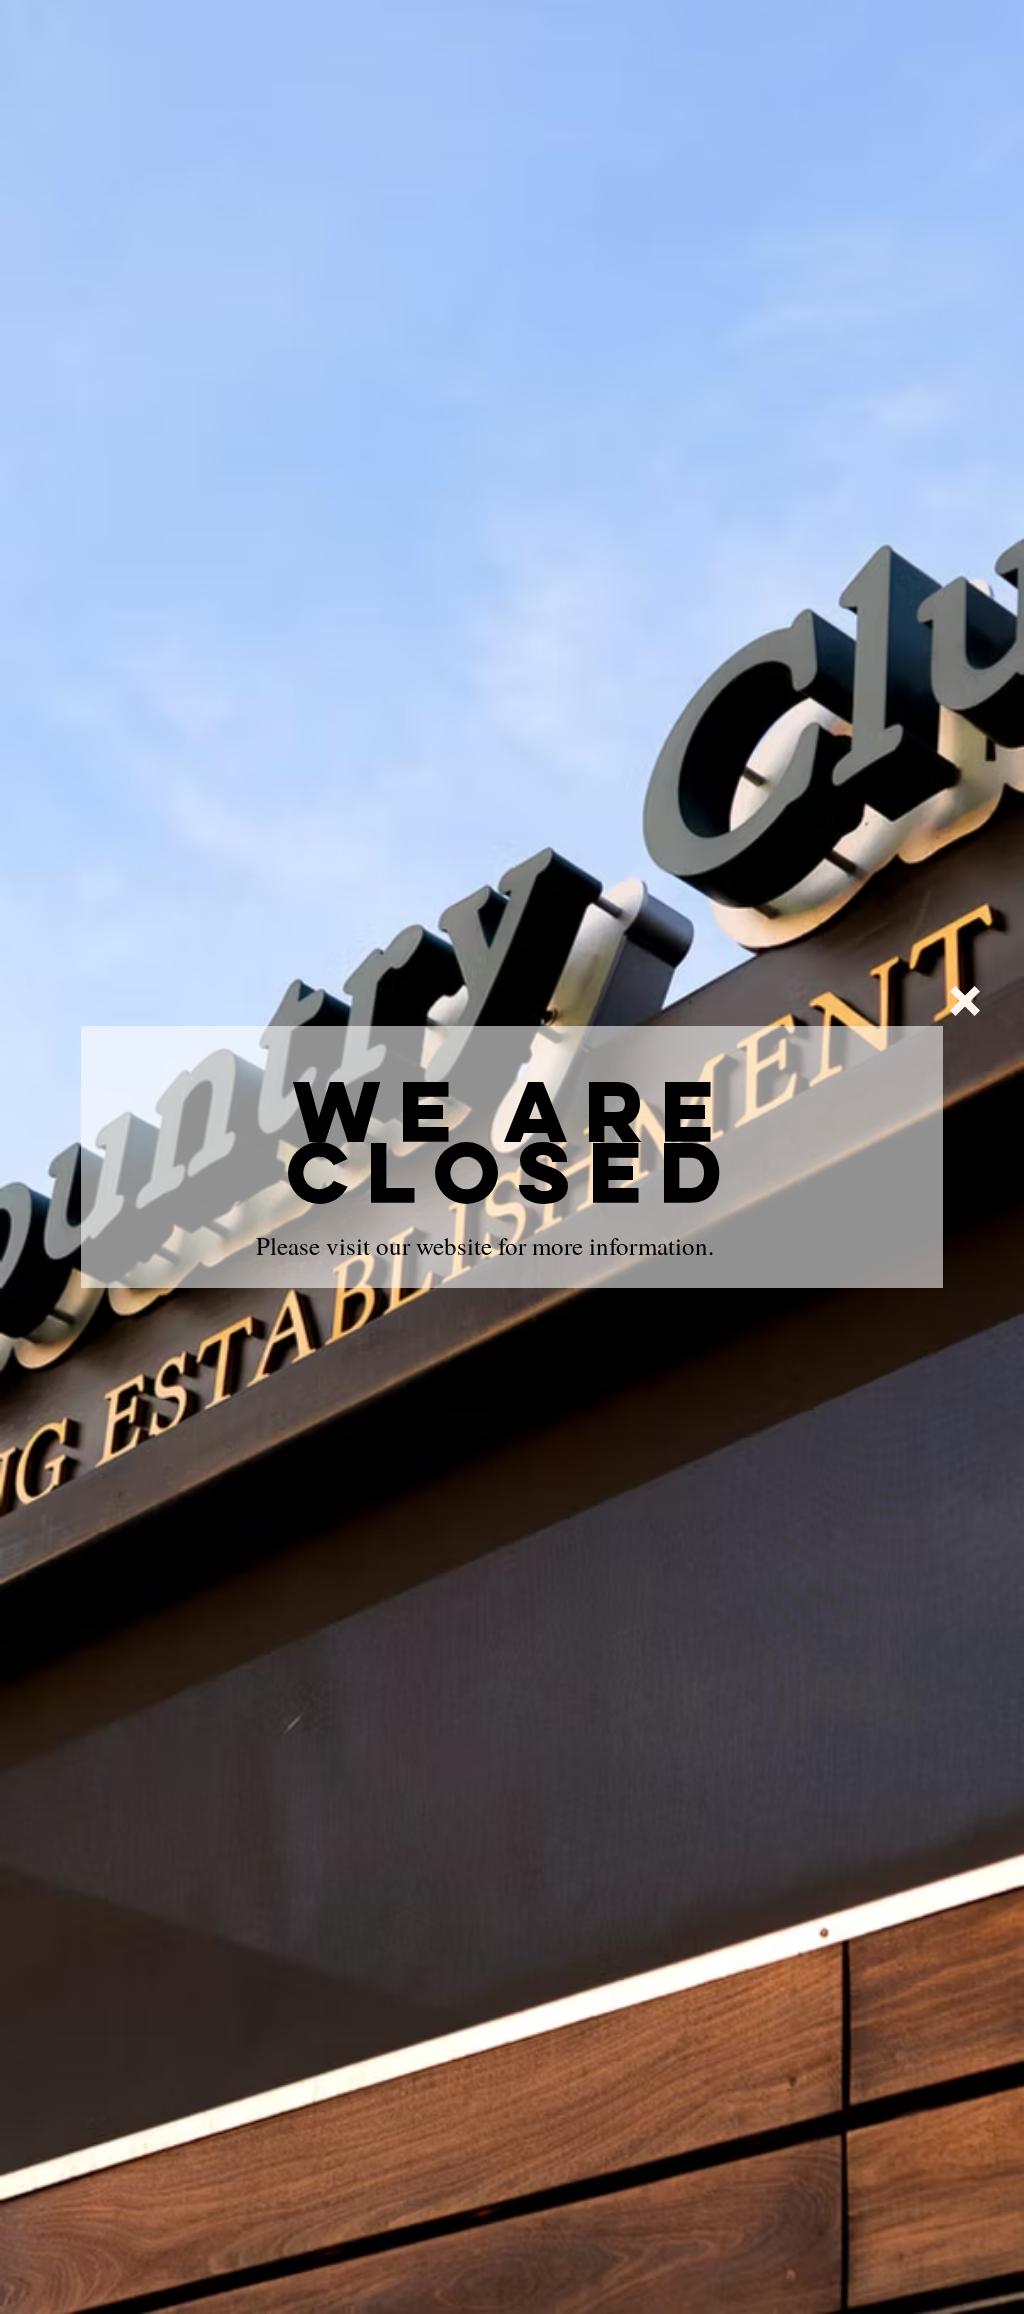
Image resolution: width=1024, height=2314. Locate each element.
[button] (965, 1001)
